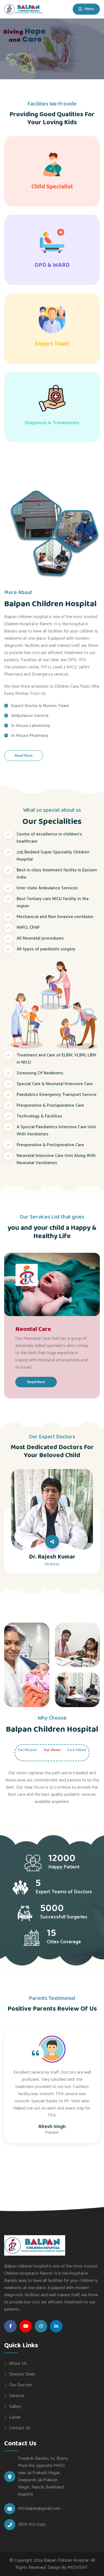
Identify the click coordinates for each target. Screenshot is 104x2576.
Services (17, 2396)
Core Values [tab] (77, 1750)
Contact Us (20, 2428)
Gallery (15, 2406)
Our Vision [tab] (52, 1750)
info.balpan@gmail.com (39, 2509)
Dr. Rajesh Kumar (52, 1557)
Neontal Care (33, 1329)
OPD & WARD (52, 265)
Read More (24, 756)
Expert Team (52, 344)
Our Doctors (21, 2385)
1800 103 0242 (32, 2525)
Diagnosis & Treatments (52, 423)
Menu (89, 9)
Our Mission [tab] (27, 1750)
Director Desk (22, 2374)
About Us (18, 2363)
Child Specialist (52, 187)
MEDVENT (78, 2568)
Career (15, 2417)
